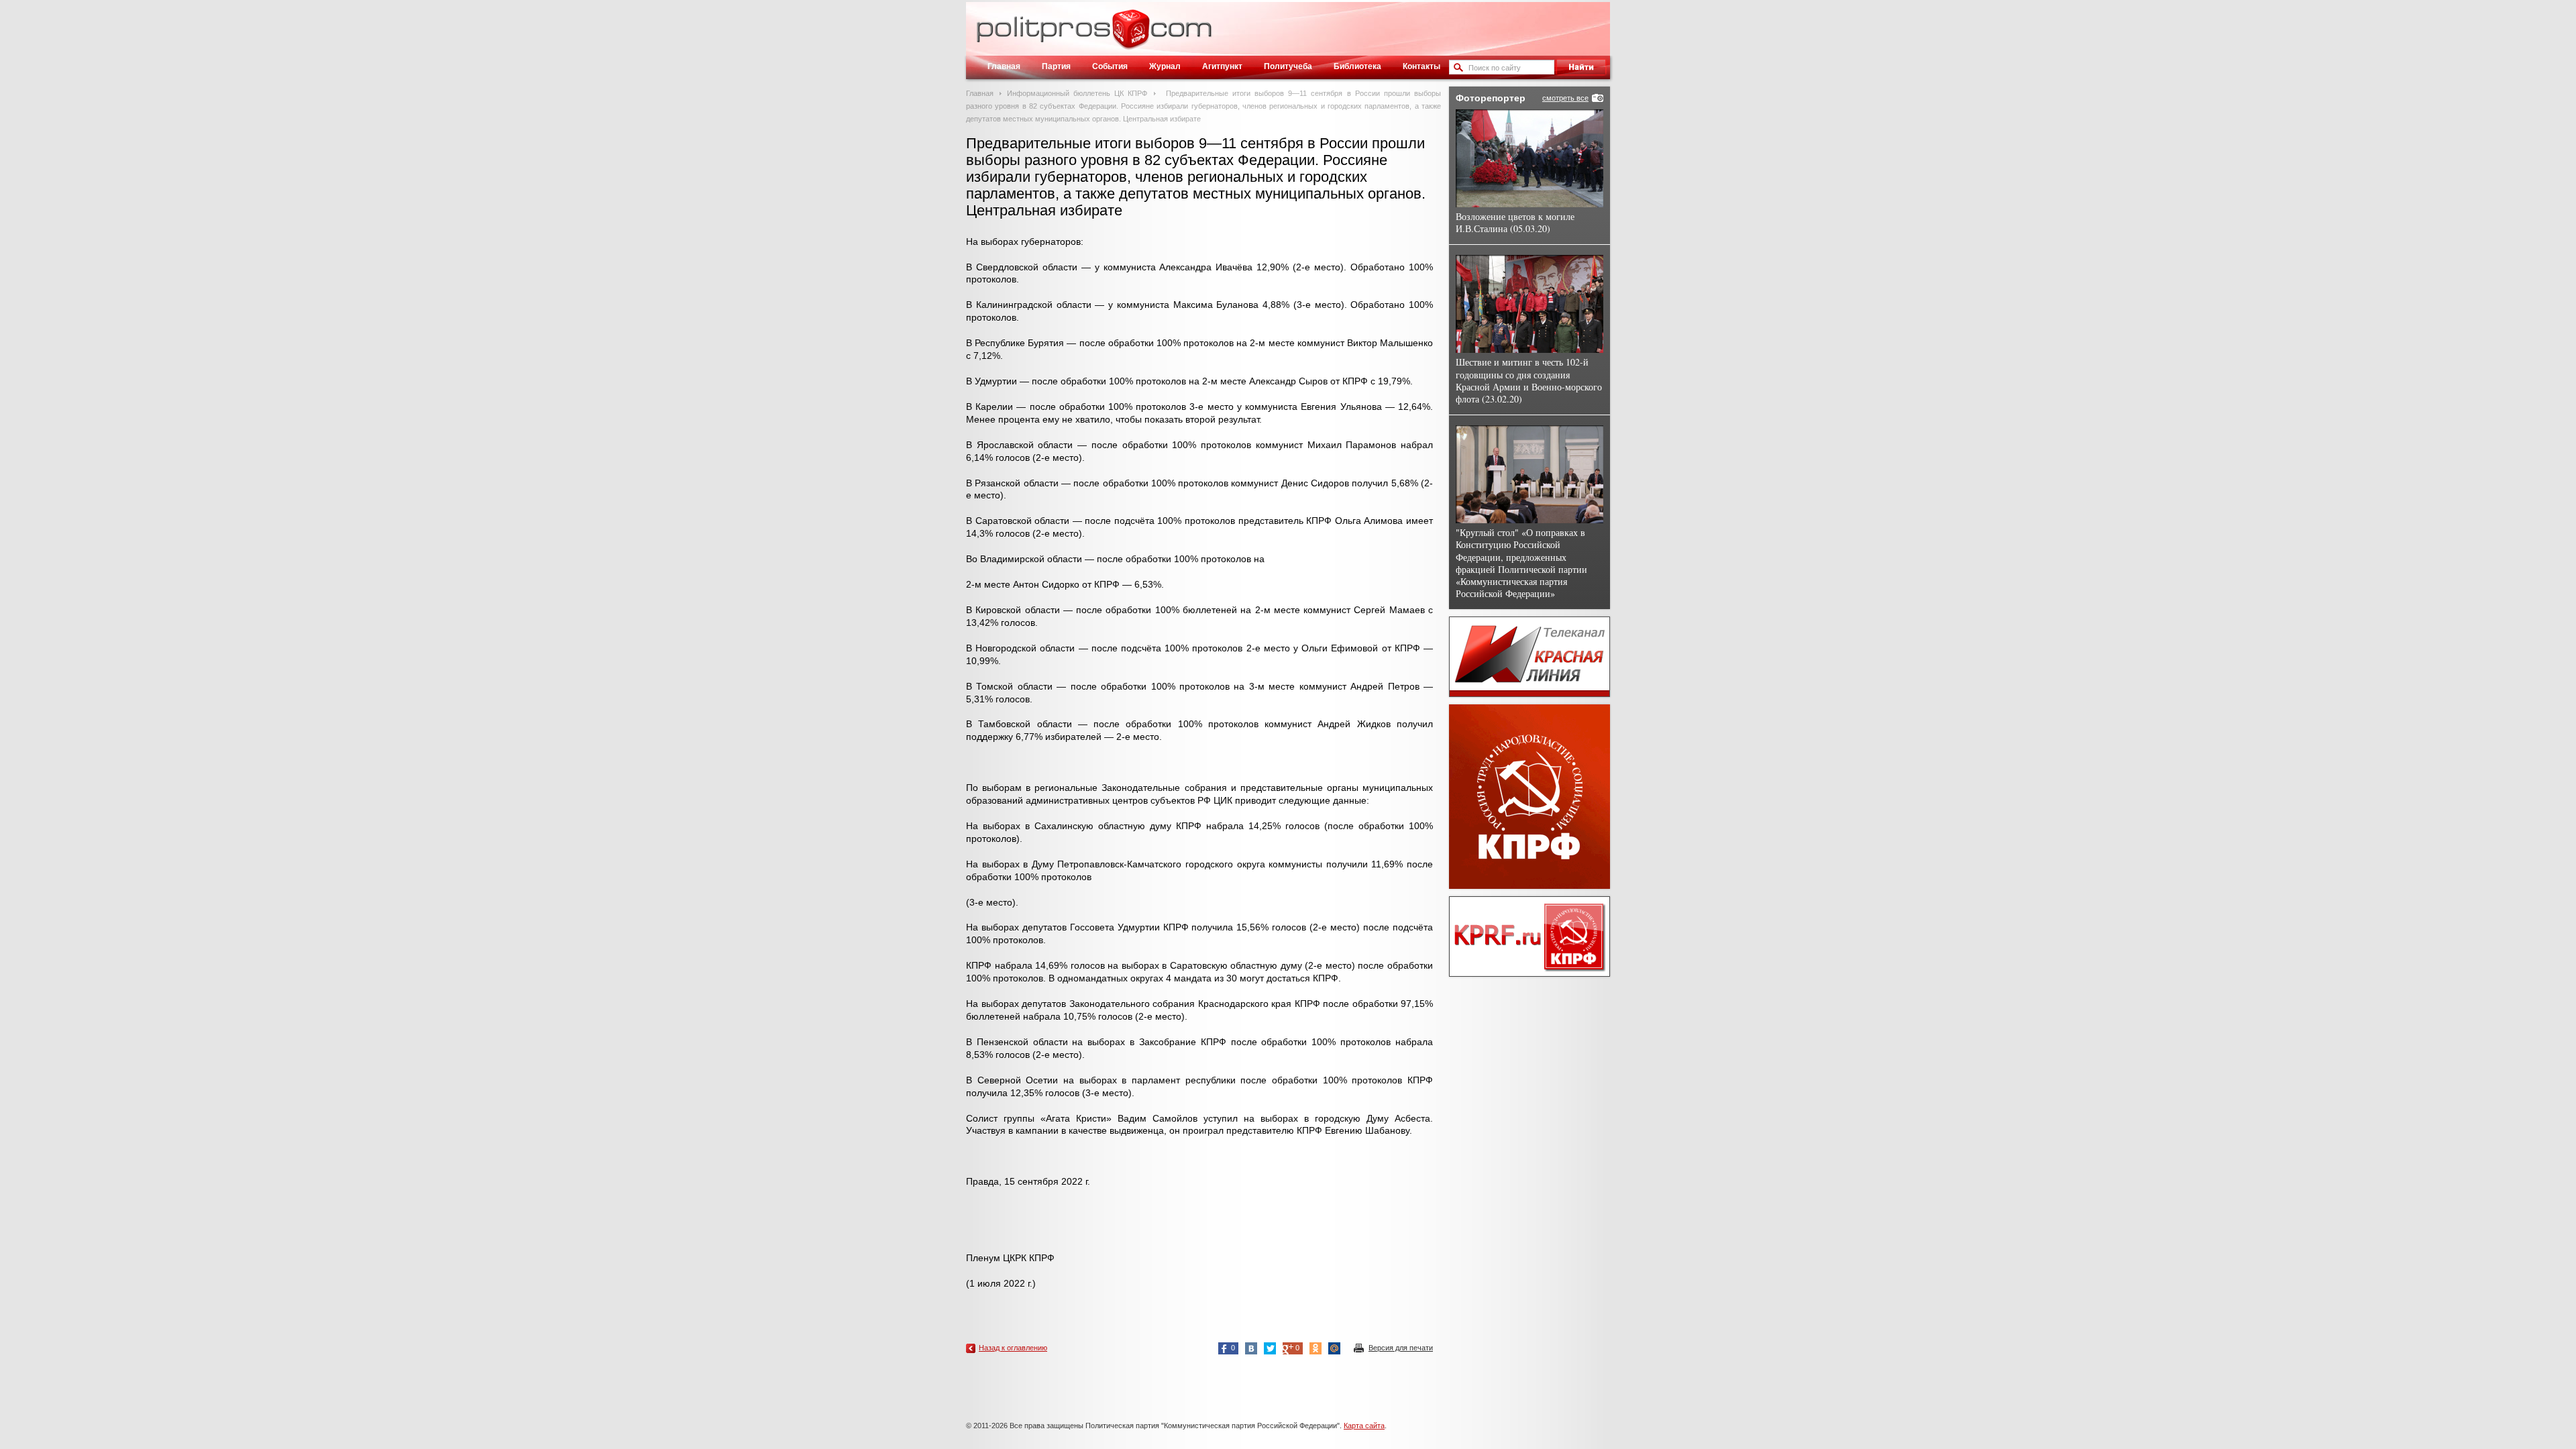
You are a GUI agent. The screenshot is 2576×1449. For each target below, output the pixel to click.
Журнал (1165, 66)
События (1110, 66)
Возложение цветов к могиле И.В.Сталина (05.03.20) (1515, 222)
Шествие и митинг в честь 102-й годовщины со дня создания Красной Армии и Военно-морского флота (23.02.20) (1529, 380)
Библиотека (1357, 66)
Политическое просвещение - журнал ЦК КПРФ (1131, 36)
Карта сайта (1364, 1426)
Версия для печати (1401, 1348)
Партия (1056, 66)
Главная (1004, 66)
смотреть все (1565, 98)
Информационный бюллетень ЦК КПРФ (1077, 93)
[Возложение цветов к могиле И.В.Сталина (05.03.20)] (1529, 158)
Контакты (1421, 66)
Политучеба (1288, 66)
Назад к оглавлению (1013, 1348)
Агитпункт (1222, 66)
